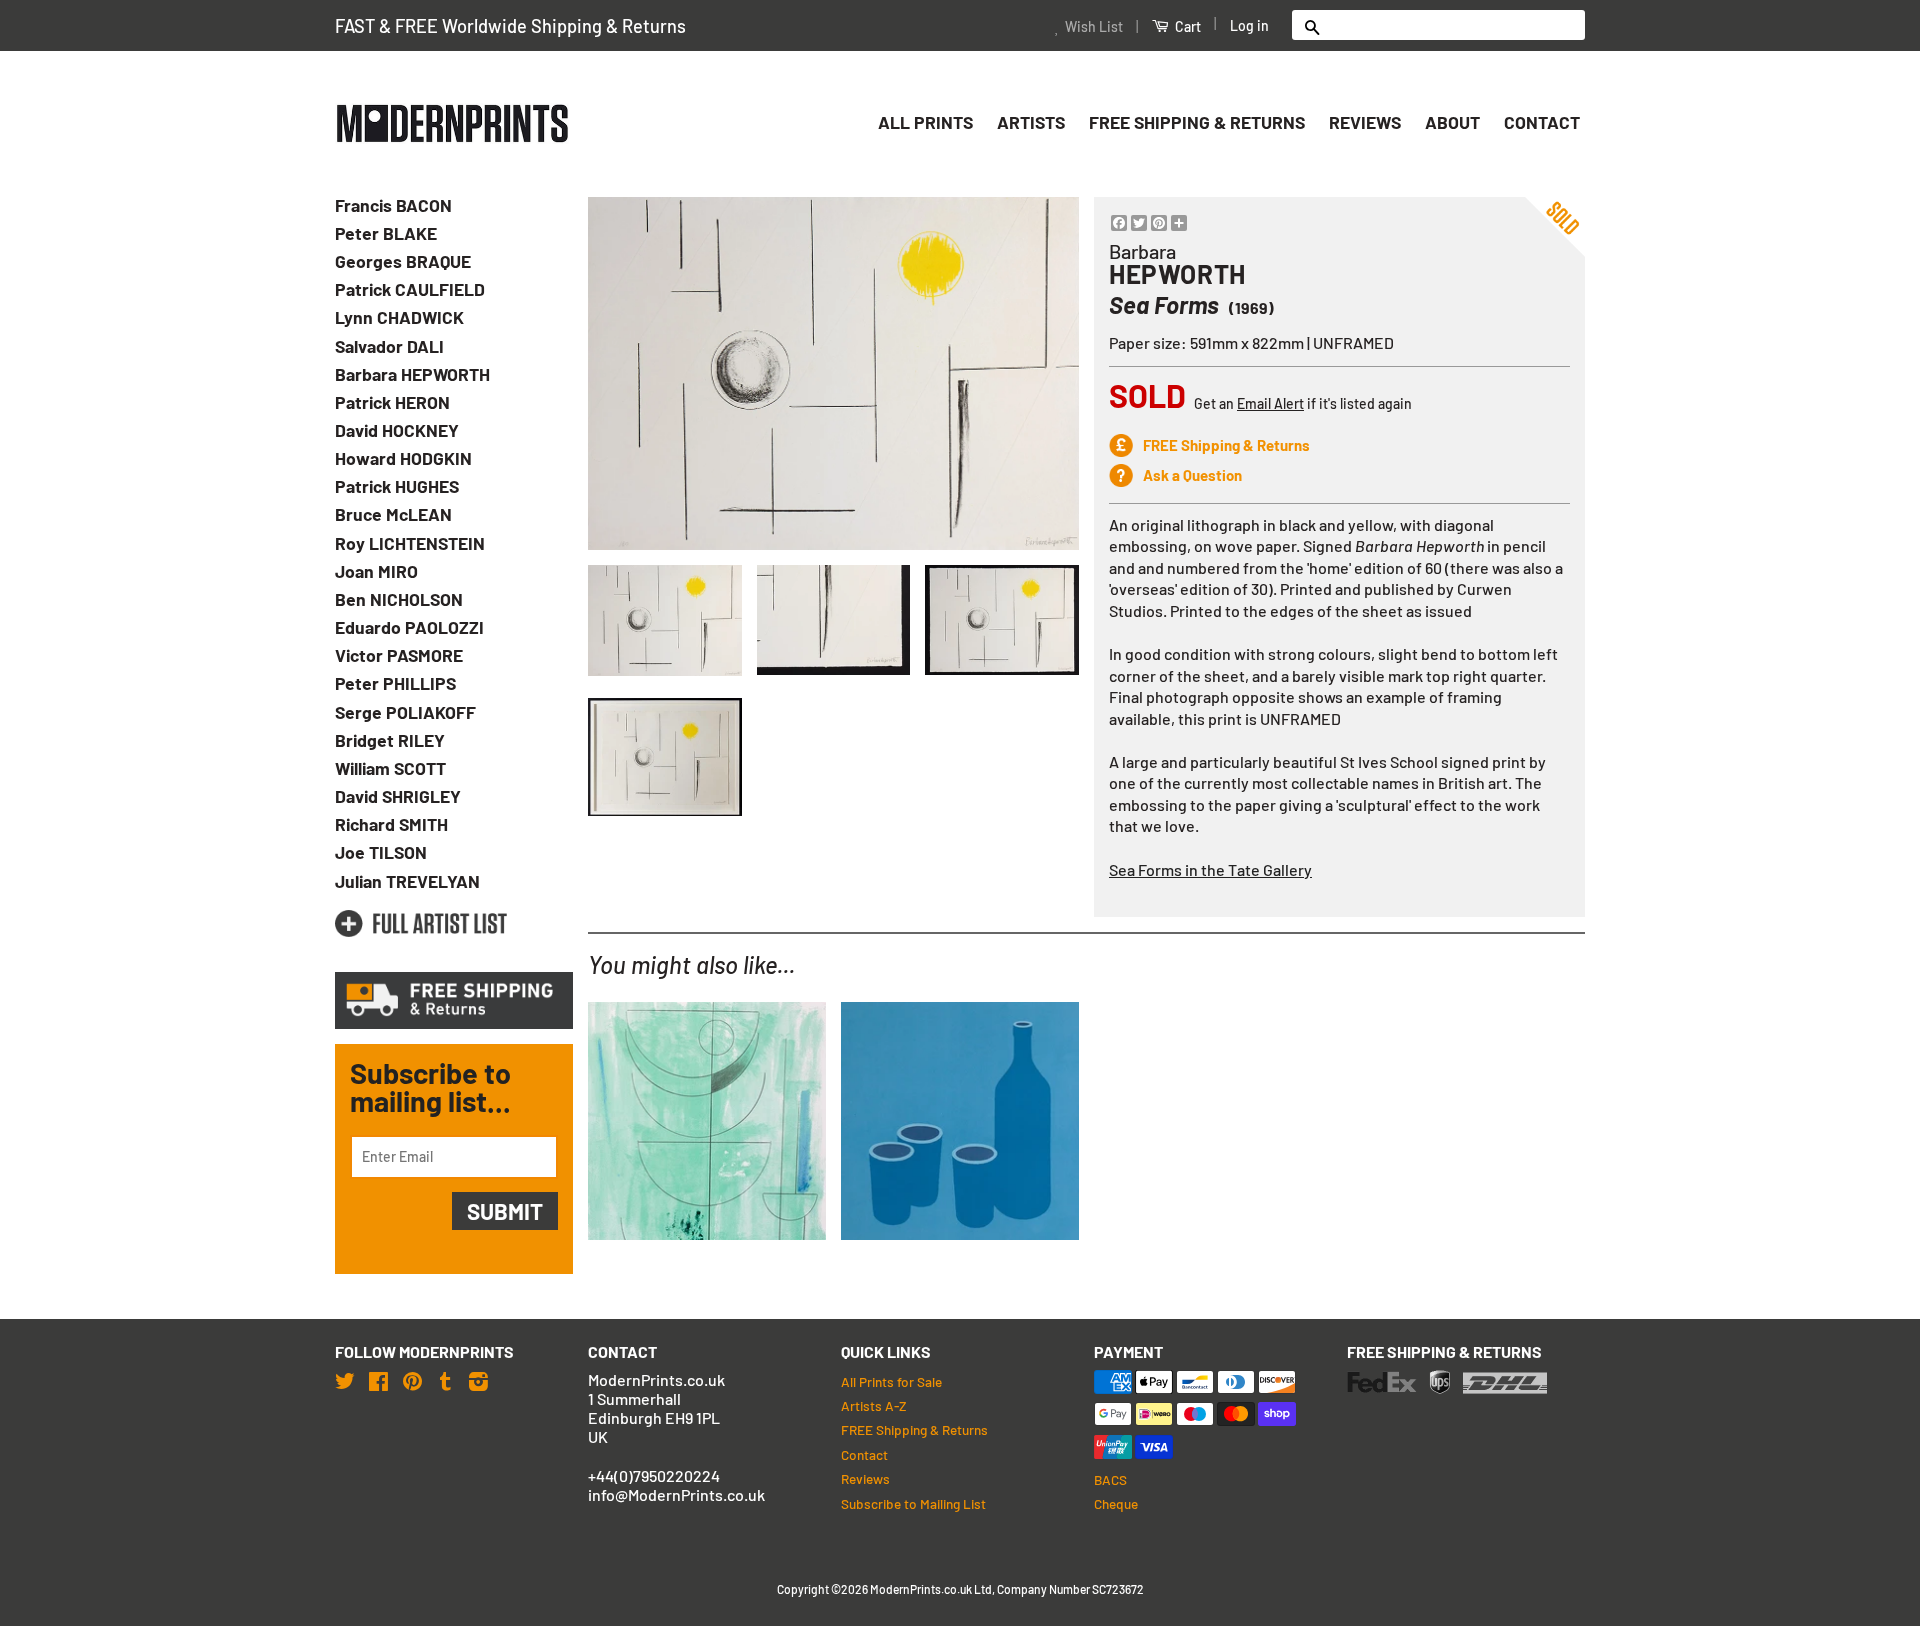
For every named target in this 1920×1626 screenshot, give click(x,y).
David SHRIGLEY (398, 796)
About (1452, 122)
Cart (1186, 26)
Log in (1249, 25)
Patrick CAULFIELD (410, 289)
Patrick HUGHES (397, 486)
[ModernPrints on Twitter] (345, 1380)
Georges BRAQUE (403, 261)
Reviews (1365, 122)
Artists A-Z (873, 1405)
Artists (1031, 122)
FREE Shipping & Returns (1197, 122)
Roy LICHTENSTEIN (410, 543)
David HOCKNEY (397, 430)
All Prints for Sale (891, 1381)
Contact (1542, 122)
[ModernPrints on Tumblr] (445, 1380)
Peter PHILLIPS (395, 683)
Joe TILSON (381, 852)
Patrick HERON (392, 402)
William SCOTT (390, 768)
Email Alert (1270, 403)
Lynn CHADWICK (399, 317)
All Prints (925, 122)
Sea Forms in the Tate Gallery (1210, 869)
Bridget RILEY (390, 740)
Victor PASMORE (399, 655)
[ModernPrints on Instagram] (478, 1380)
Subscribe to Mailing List (913, 1503)
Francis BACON (393, 205)
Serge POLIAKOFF (405, 712)
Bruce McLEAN (393, 514)
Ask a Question (1192, 475)
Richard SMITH (391, 824)
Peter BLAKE (386, 233)
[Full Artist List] (421, 923)
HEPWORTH (1177, 274)
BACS (1110, 1479)
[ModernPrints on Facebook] (378, 1380)
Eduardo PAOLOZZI (409, 627)
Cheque (1116, 1503)
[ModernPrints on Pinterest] (412, 1380)
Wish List (1094, 26)
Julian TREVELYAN (407, 881)
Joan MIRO (376, 571)
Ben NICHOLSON (399, 599)
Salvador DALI (389, 346)
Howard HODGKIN (403, 458)
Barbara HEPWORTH (412, 374)
